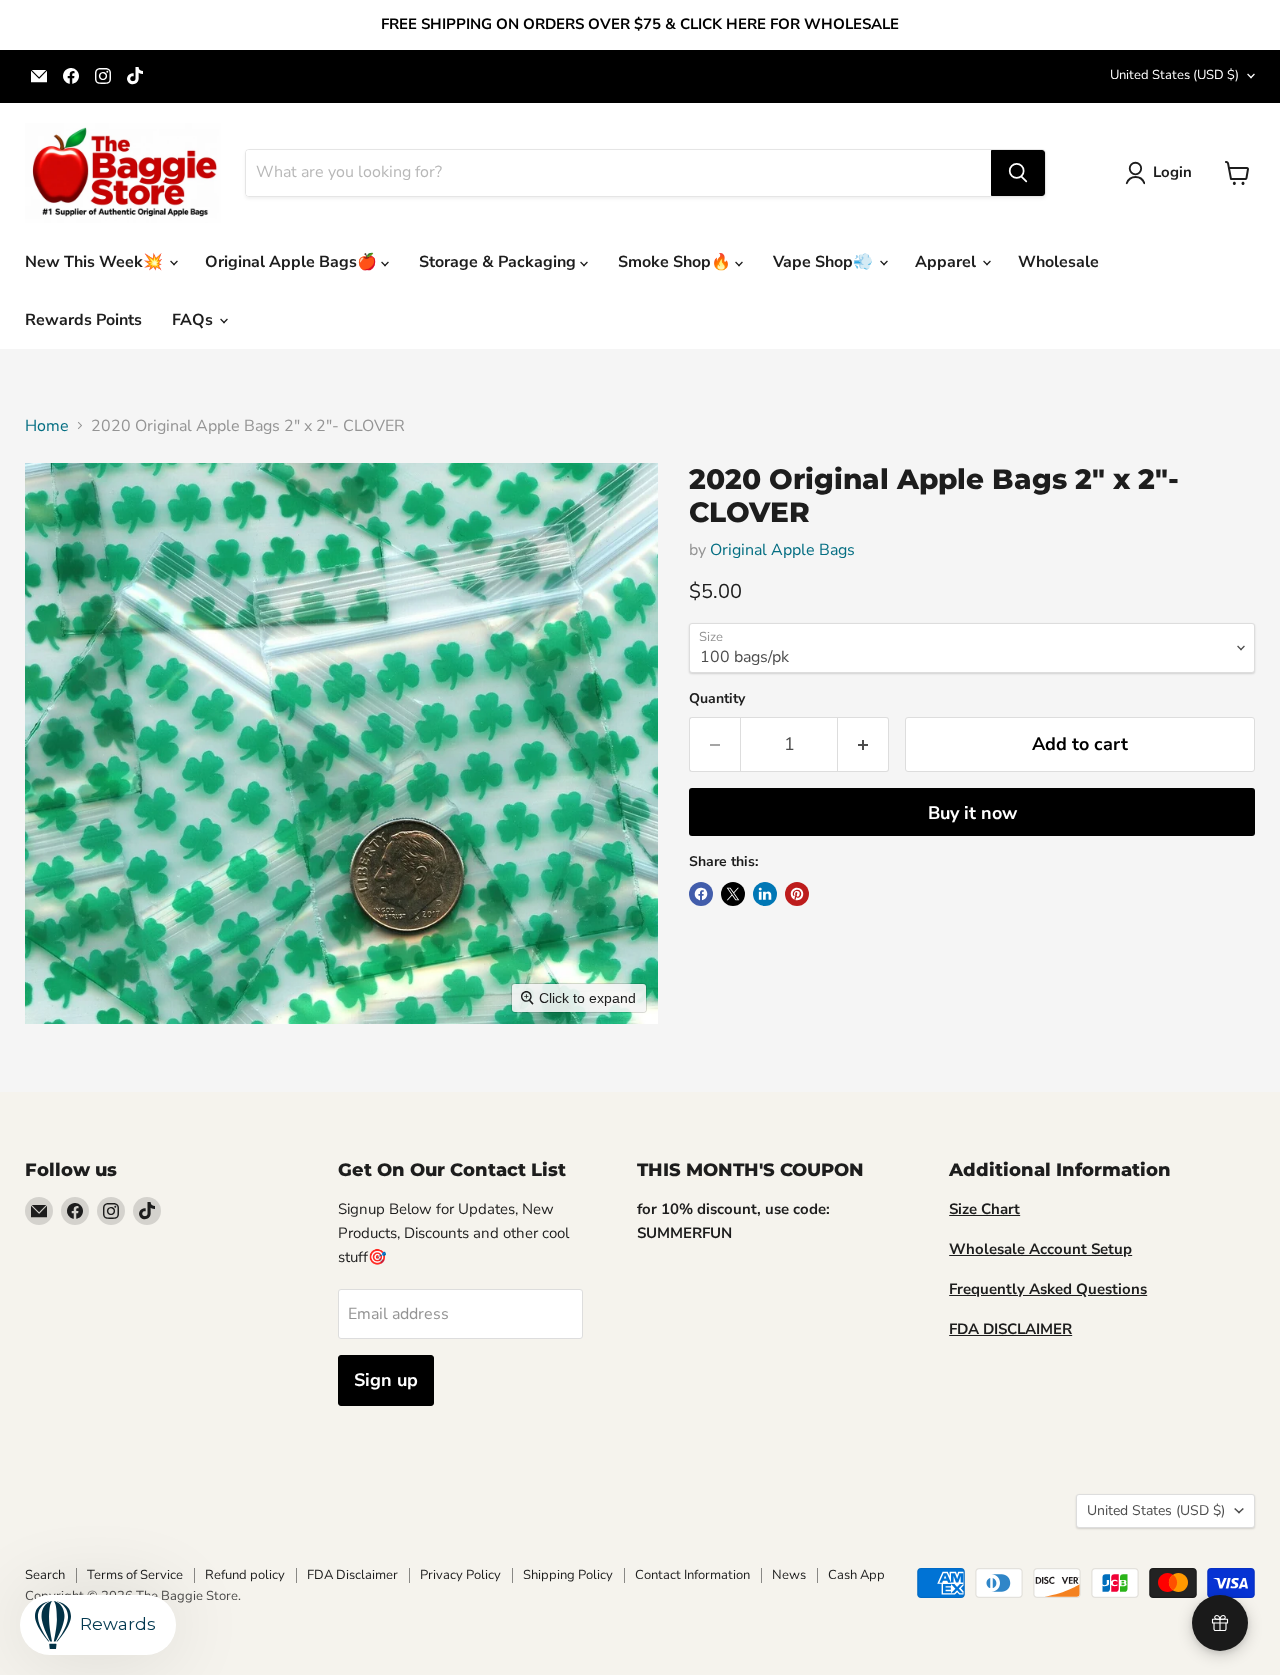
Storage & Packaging (499, 262)
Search (45, 1575)
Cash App (856, 1575)
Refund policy (245, 1575)
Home (47, 426)
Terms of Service (135, 1575)
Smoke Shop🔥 (676, 262)
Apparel (947, 262)
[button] (1162, 173)
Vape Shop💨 (825, 262)
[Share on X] (733, 894)
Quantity (717, 699)
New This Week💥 (96, 262)
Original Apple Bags (782, 550)
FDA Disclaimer (352, 1575)
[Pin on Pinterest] (797, 894)
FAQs (194, 320)
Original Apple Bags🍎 (293, 262)
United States (1174, 75)
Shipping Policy (568, 1575)
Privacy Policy (460, 1575)
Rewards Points (83, 320)
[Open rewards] (1220, 1623)
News (789, 1575)
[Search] (1018, 173)
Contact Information (692, 1575)
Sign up (386, 1380)
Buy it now (972, 813)
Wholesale (1058, 262)
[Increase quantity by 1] (863, 744)
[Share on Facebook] (701, 894)
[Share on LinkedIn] (765, 894)
